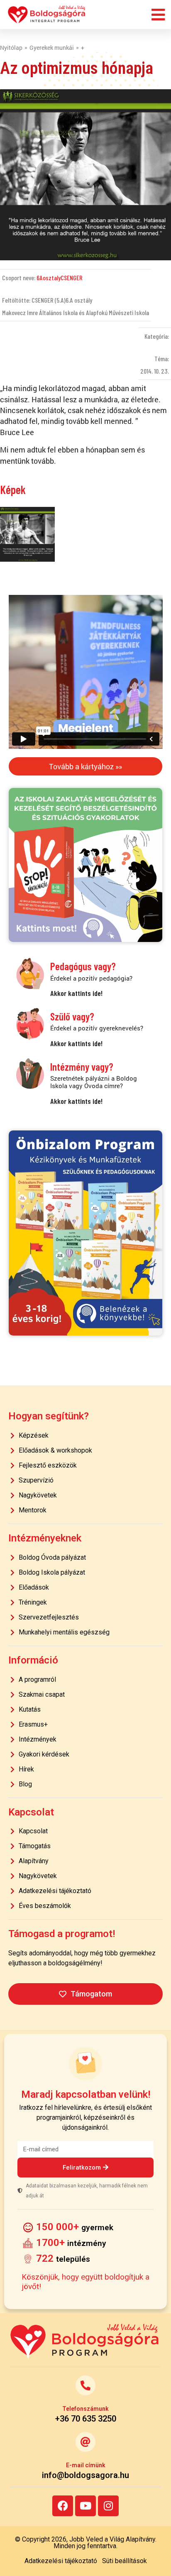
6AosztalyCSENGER (60, 278)
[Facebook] (63, 2506)
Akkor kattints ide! (76, 993)
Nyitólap (11, 48)
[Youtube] (85, 2506)
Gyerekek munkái (52, 48)
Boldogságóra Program (47, 15)
